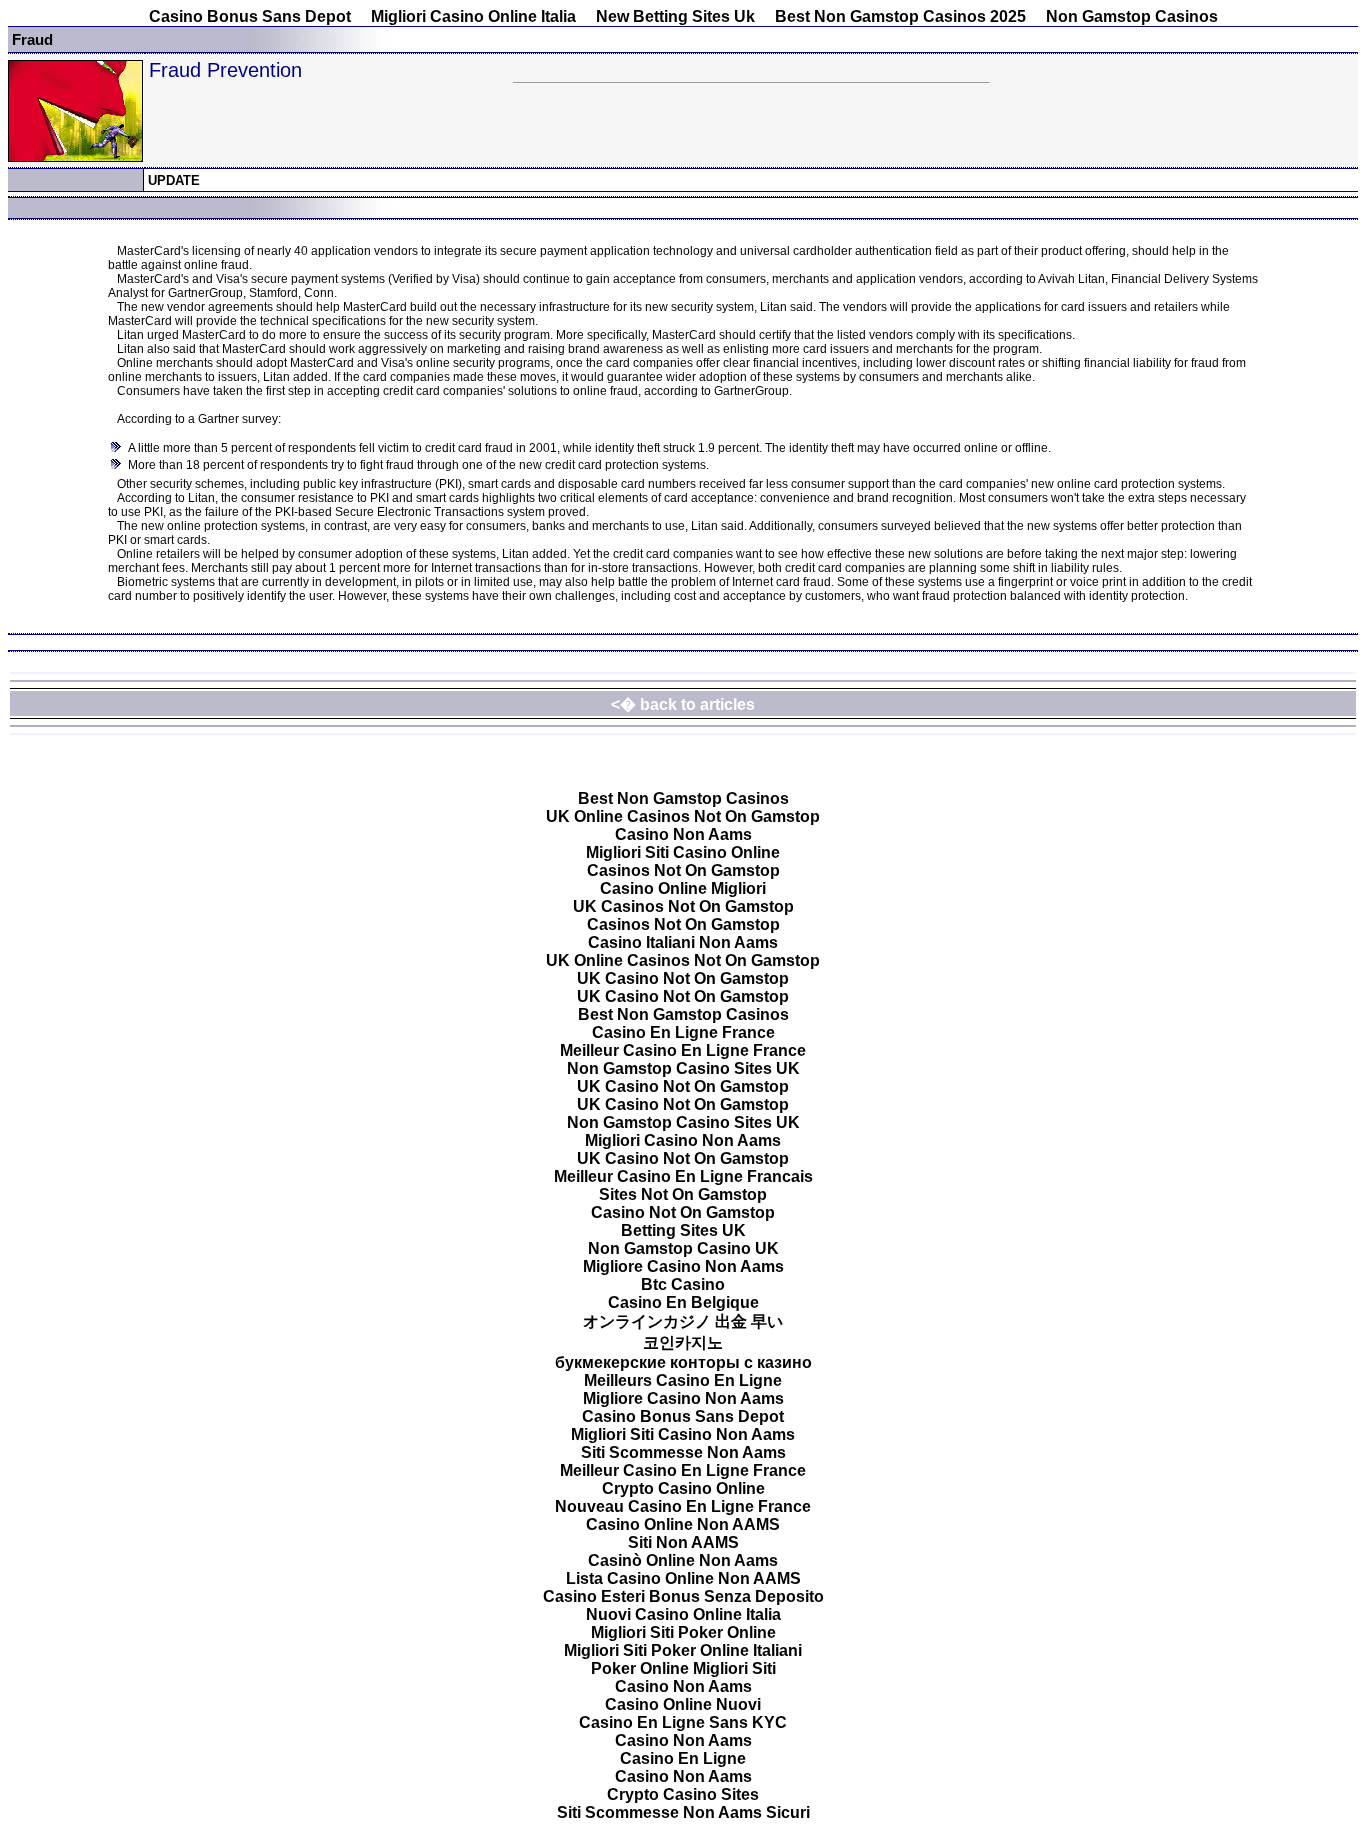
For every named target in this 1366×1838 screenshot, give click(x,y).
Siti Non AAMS (683, 1542)
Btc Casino (683, 1284)
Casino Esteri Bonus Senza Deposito (683, 1596)
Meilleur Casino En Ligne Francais (683, 1176)
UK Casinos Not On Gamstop (683, 906)
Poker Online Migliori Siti (683, 1668)
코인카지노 (683, 1342)
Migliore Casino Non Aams (683, 1266)
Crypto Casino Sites (683, 1794)
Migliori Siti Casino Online (683, 852)
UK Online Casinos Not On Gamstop (683, 816)
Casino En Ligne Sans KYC (683, 1722)
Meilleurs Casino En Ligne (683, 1380)
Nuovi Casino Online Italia (683, 1614)
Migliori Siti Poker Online (683, 1632)
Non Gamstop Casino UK (683, 1248)
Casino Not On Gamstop (683, 1212)
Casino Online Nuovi (683, 1704)
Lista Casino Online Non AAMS (683, 1578)
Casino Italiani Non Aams (683, 942)
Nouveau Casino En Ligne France (683, 1506)
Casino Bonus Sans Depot (250, 16)
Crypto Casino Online (683, 1488)
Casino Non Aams (683, 834)
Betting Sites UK (683, 1230)
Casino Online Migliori (683, 888)
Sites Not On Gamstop (683, 1194)
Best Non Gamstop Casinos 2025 (900, 16)
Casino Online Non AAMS (683, 1524)
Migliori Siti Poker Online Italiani (683, 1650)
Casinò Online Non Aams (683, 1560)
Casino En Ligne (683, 1758)
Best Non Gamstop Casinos (683, 798)
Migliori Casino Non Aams (683, 1140)
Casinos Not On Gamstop (683, 870)
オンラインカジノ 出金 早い (683, 1321)
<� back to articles (683, 704)
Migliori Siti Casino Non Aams (683, 1434)
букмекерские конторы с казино (683, 1362)
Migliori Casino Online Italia (473, 16)
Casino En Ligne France (683, 1032)
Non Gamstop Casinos (1132, 16)
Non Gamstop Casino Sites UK (683, 1068)
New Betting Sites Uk (675, 16)
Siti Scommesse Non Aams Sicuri (683, 1812)
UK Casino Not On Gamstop (683, 978)
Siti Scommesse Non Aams (683, 1452)
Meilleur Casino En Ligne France (683, 1050)
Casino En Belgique (683, 1302)
